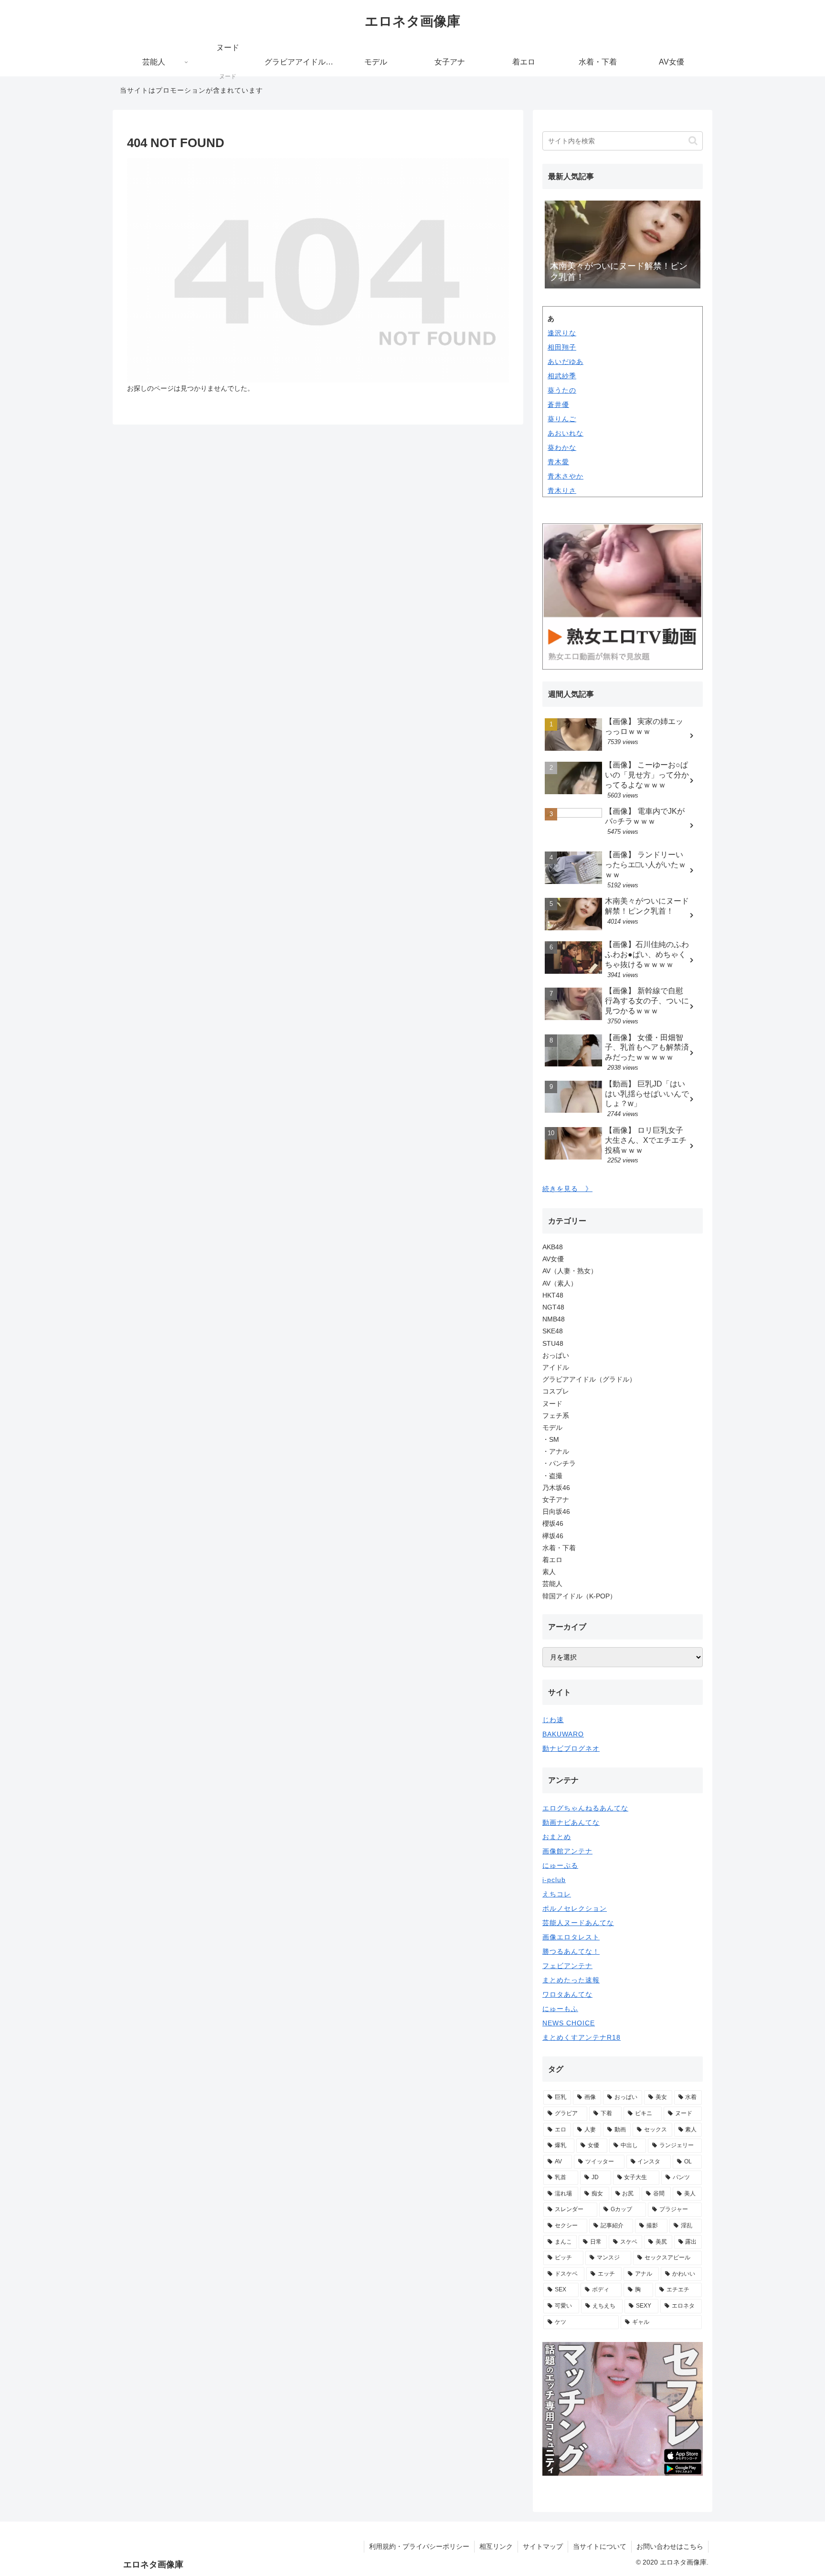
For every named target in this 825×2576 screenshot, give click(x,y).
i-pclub (554, 1880)
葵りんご (562, 419)
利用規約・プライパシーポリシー (419, 2546)
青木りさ (562, 490)
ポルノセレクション (575, 1908)
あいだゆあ (566, 362)
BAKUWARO (563, 1734)
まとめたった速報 (571, 1980)
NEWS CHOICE (569, 2023)
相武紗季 (562, 376)
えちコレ (557, 1894)
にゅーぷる (560, 1865)
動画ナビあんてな (571, 1822)
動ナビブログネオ (571, 1748)
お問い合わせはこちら (670, 2546)
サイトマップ (543, 2546)
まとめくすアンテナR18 (582, 2037)
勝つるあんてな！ (571, 1951)
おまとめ (557, 1837)
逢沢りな (562, 333)
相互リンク (496, 2546)
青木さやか (566, 476)
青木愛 (558, 462)
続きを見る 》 (567, 1189)
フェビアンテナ (567, 1966)
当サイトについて (600, 2546)
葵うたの (562, 390)
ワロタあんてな (567, 1994)
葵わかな (562, 447)
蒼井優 (558, 404)
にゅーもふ (560, 2009)
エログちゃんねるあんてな (585, 1808)
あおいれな (566, 433)
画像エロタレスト (571, 1937)
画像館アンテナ (567, 1851)
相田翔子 (562, 347)
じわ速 (553, 1720)
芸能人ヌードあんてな (578, 1923)
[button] (693, 141)
